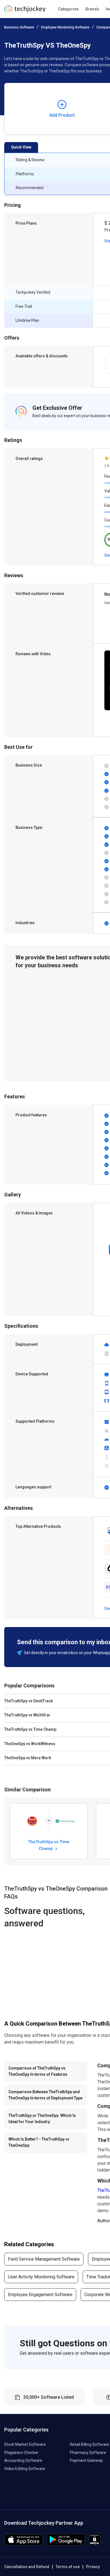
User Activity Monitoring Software (41, 2277)
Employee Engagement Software (40, 2295)
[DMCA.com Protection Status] (95, 2544)
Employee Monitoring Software (65, 27)
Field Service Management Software (44, 2259)
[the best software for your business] (25, 11)
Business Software (19, 27)
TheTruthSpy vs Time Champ (49, 1845)
